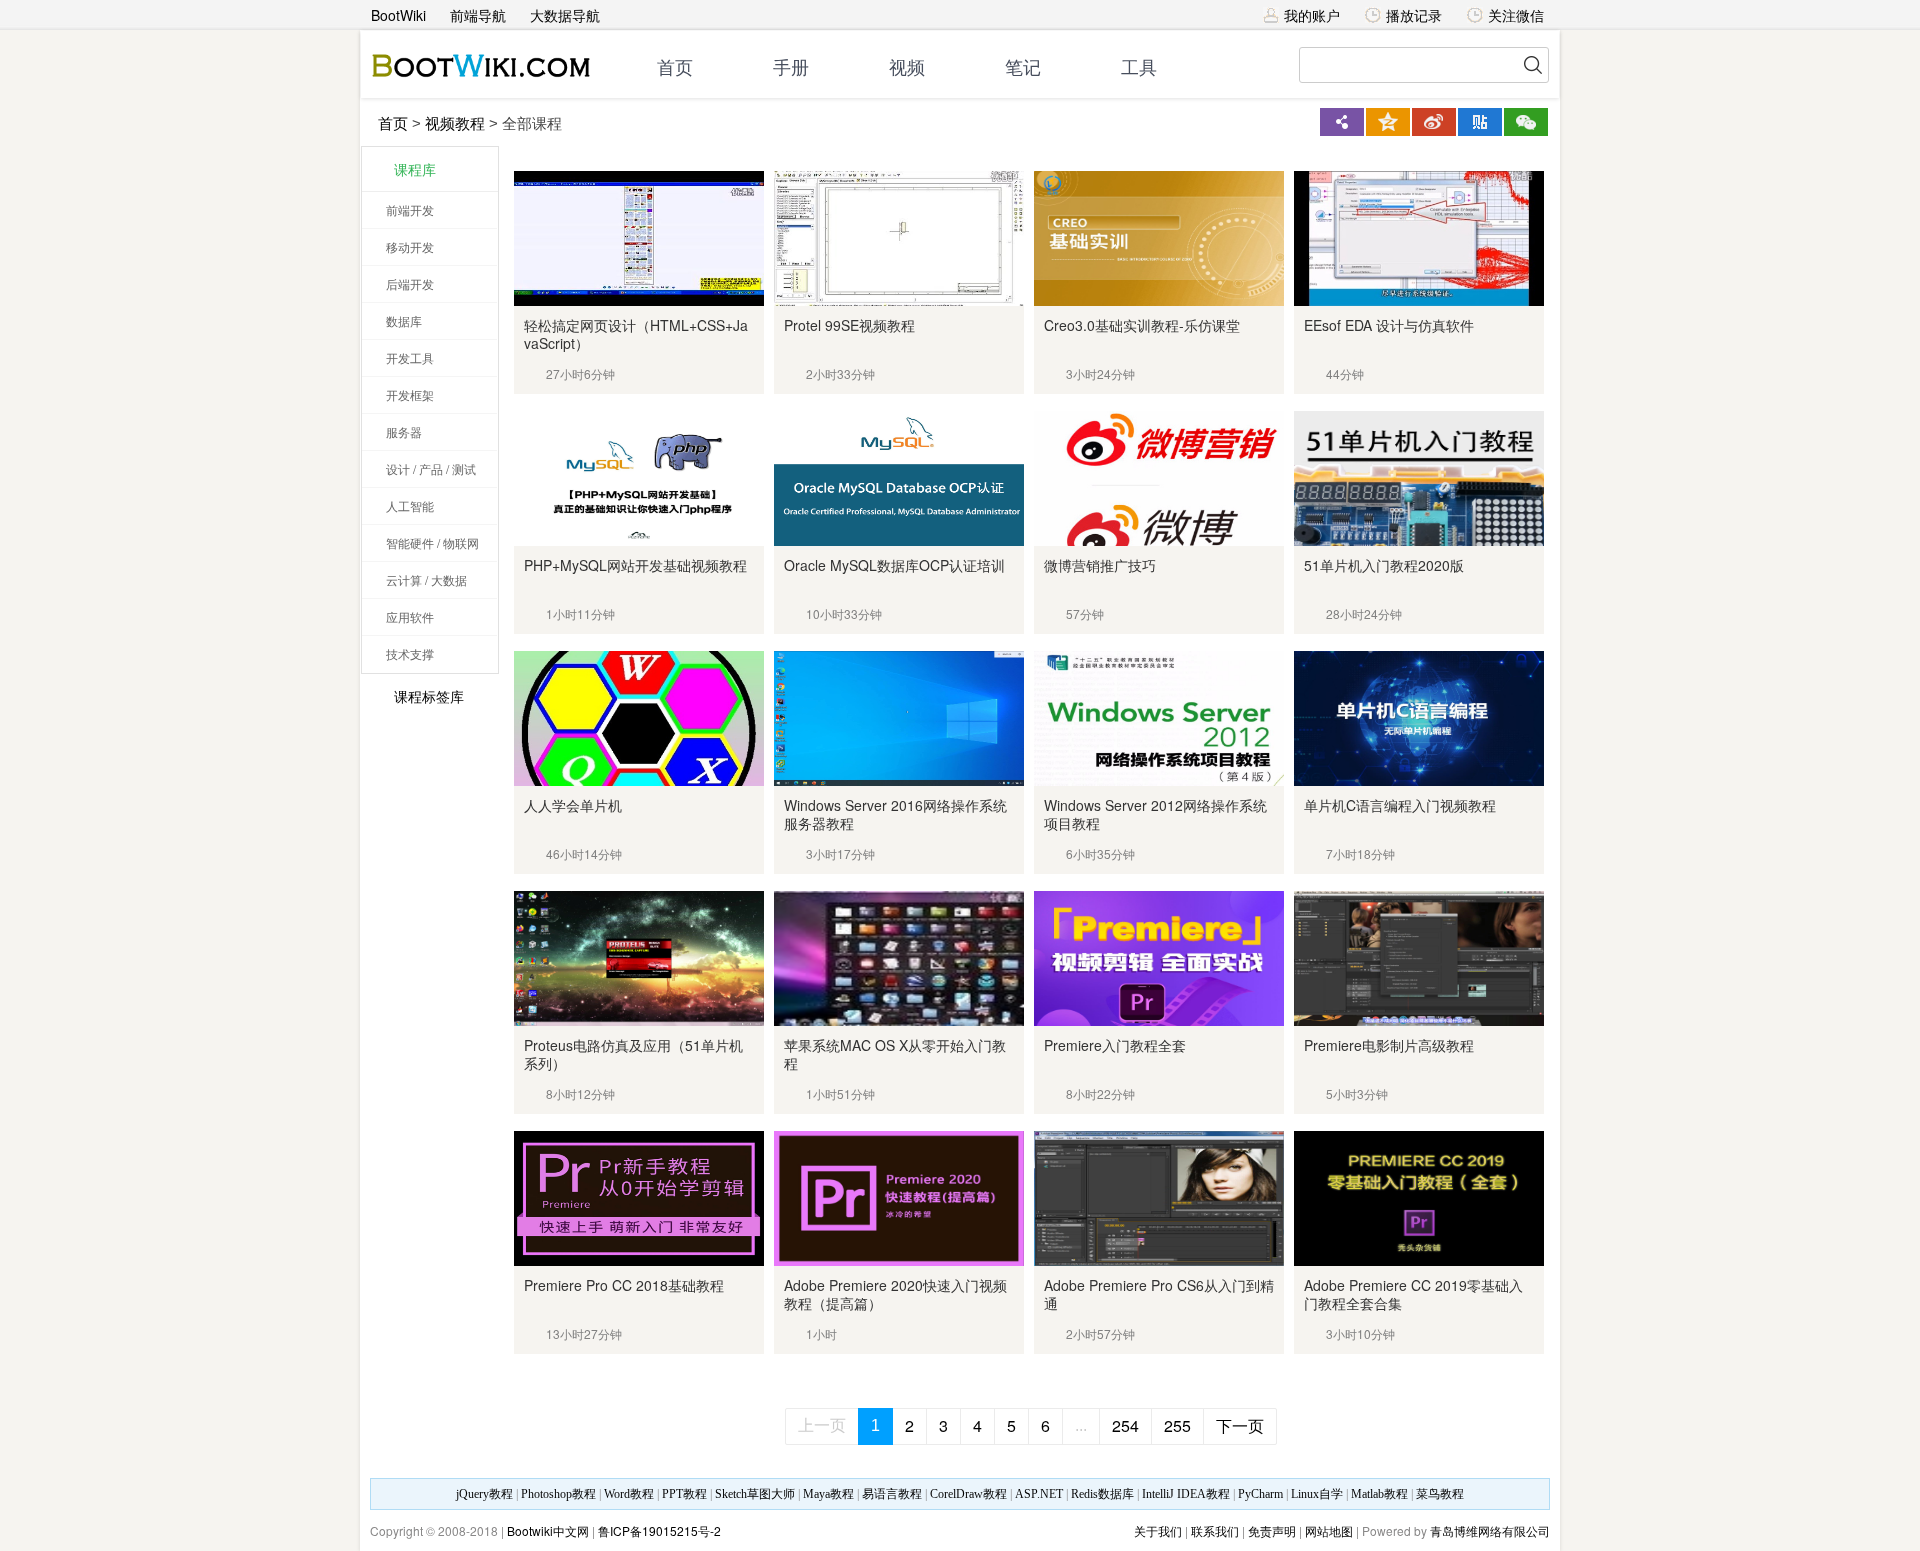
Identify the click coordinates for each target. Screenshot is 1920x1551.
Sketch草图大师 (755, 1494)
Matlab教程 (1379, 1494)
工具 (1139, 68)
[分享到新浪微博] (1434, 122)
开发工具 (410, 357)
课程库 (415, 169)
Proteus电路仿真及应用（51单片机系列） (633, 1054)
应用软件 (410, 616)
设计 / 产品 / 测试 (431, 468)
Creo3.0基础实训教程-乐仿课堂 (1142, 325)
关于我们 (1158, 1530)
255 (1177, 1425)
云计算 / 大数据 (426, 579)
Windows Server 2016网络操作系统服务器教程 (895, 814)
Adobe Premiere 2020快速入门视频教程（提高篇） (895, 1294)
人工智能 (410, 505)
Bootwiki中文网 (548, 1530)
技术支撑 (410, 653)
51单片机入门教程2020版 (1384, 565)
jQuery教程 (484, 1494)
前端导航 (478, 15)
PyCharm (1260, 1494)
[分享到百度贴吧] (1480, 122)
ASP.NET (1039, 1494)
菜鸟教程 (1440, 1494)
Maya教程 (828, 1494)
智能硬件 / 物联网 (432, 542)
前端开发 (410, 209)
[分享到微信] (1526, 122)
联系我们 (1215, 1530)
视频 (907, 68)
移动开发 (410, 246)
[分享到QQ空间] (1388, 122)
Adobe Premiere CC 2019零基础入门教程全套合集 (1413, 1294)
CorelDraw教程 (968, 1494)
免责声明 (1272, 1530)
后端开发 (410, 283)
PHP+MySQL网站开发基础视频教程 (635, 565)
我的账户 (1312, 15)
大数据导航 (565, 15)
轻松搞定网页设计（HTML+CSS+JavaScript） (636, 334)
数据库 (404, 320)
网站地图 (1329, 1530)
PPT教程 (684, 1494)
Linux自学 (1317, 1494)
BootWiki (398, 15)
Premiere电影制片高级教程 (1389, 1045)
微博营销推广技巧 (1100, 565)
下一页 (1240, 1425)
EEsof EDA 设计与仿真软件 (1389, 325)
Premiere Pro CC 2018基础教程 (624, 1285)
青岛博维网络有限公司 (1490, 1530)
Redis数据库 (1102, 1494)
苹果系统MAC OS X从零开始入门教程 (895, 1054)
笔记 (1023, 68)
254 (1125, 1425)
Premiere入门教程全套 (1115, 1045)
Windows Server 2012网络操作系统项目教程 (1155, 814)
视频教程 (455, 123)
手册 (791, 68)
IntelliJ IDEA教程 (1186, 1494)
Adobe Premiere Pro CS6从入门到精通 (1159, 1294)
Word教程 (629, 1494)
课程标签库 (429, 696)
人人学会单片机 (573, 805)
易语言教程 (892, 1494)
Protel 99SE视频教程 (849, 325)
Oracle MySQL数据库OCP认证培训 (894, 565)
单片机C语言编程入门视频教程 (1400, 805)
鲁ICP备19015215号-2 (659, 1530)
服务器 (404, 431)
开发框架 (410, 394)
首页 (675, 68)
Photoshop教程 (558, 1494)
